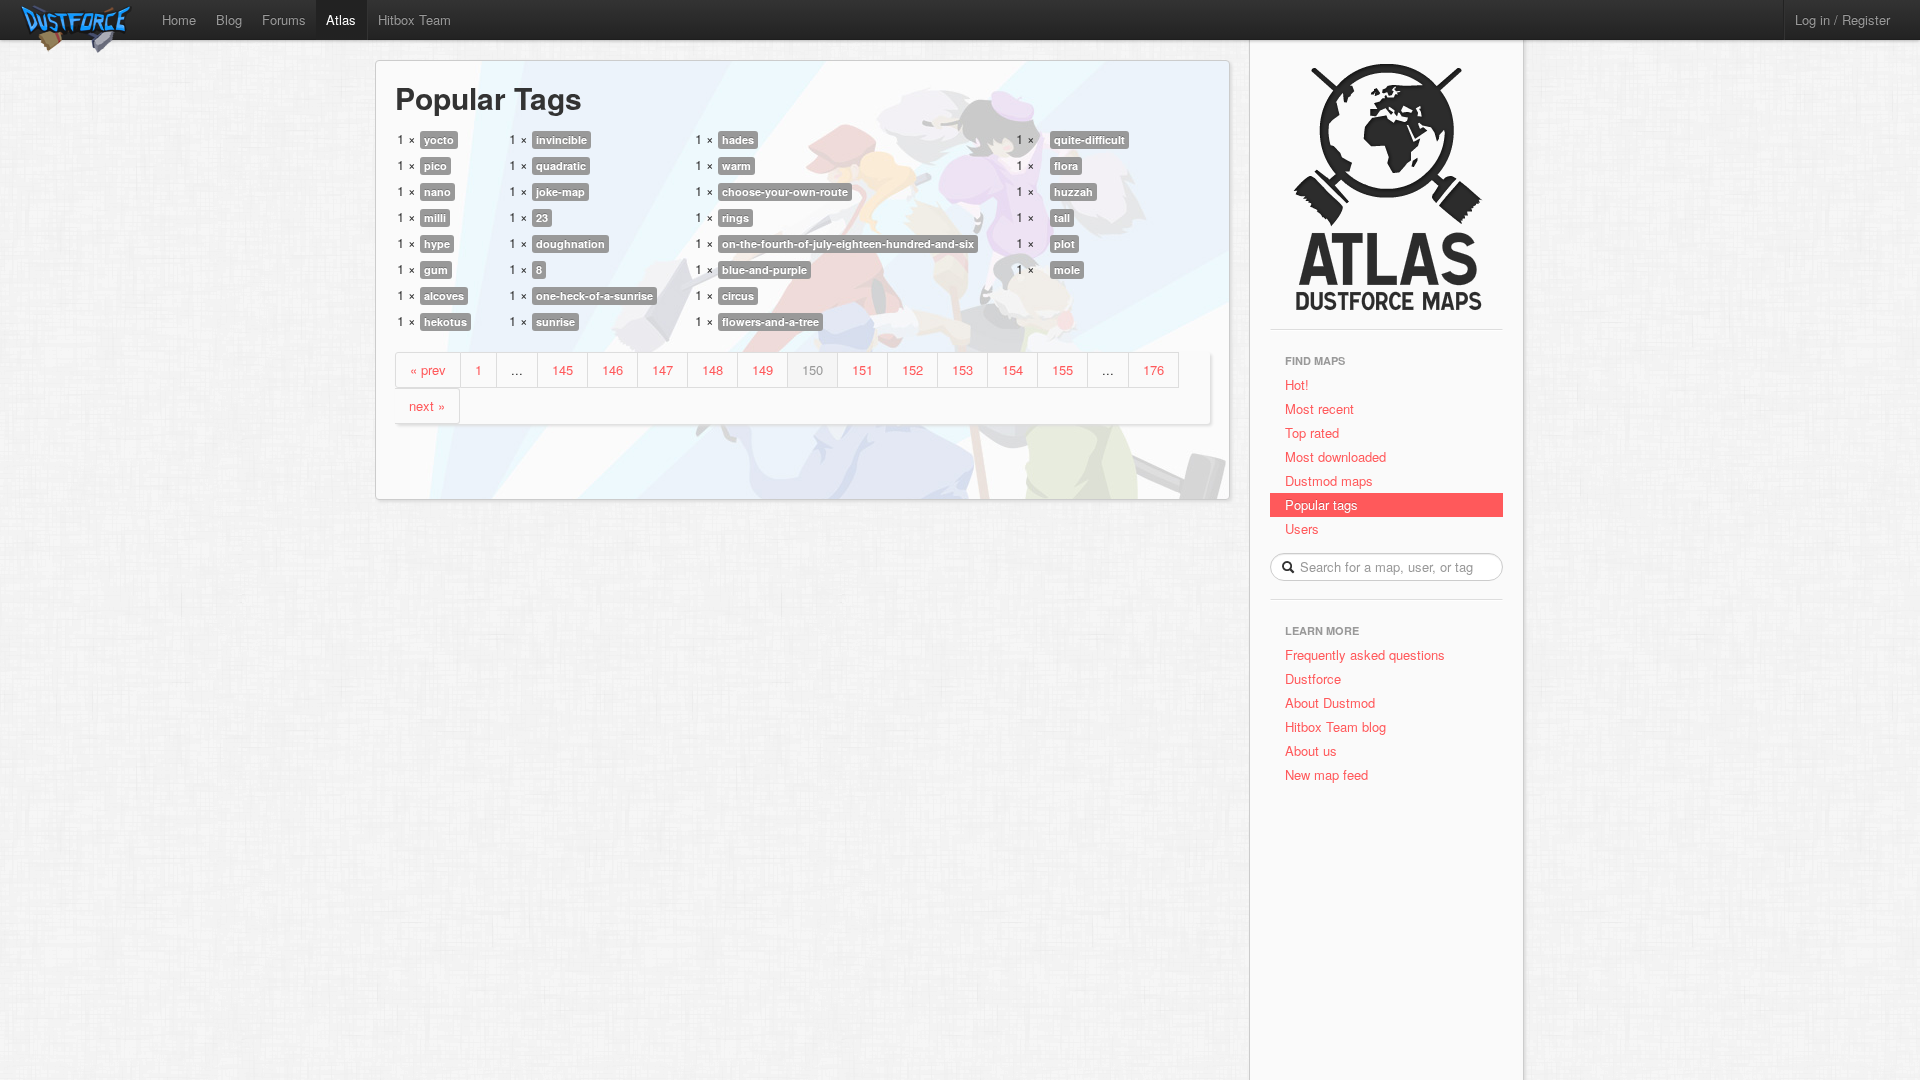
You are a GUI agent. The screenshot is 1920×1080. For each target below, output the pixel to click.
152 (912, 369)
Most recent (1319, 408)
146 (612, 369)
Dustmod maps (1329, 480)
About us (1311, 750)
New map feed (1330, 774)
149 (762, 369)
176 (1153, 369)
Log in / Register (1842, 19)
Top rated (1312, 432)
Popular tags (1321, 504)
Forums (284, 19)
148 (712, 369)
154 (1012, 369)
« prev (428, 369)
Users (1302, 528)
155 (1062, 369)
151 (862, 369)
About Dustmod (1330, 702)
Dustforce (1313, 678)
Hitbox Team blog (1335, 726)
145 (562, 369)
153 (962, 369)
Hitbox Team (414, 19)
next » (427, 405)
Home (179, 19)
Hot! (1297, 384)
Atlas (341, 19)
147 (662, 369)
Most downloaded (1335, 456)
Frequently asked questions (1365, 654)
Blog (229, 19)
